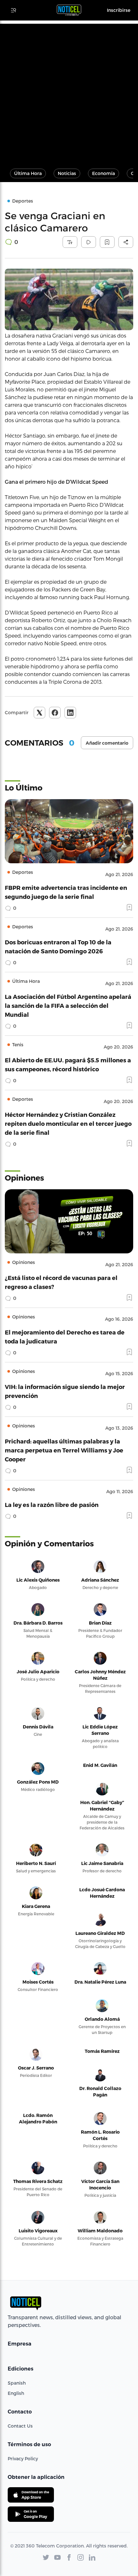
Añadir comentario (107, 743)
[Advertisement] (69, 93)
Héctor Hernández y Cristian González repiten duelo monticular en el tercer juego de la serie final (68, 1123)
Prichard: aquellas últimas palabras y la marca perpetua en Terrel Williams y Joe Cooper (64, 1450)
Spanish (17, 2383)
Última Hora (28, 173)
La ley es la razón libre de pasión (52, 1505)
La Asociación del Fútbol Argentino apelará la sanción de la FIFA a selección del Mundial (68, 1005)
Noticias (67, 173)
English (16, 2393)
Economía (103, 173)
